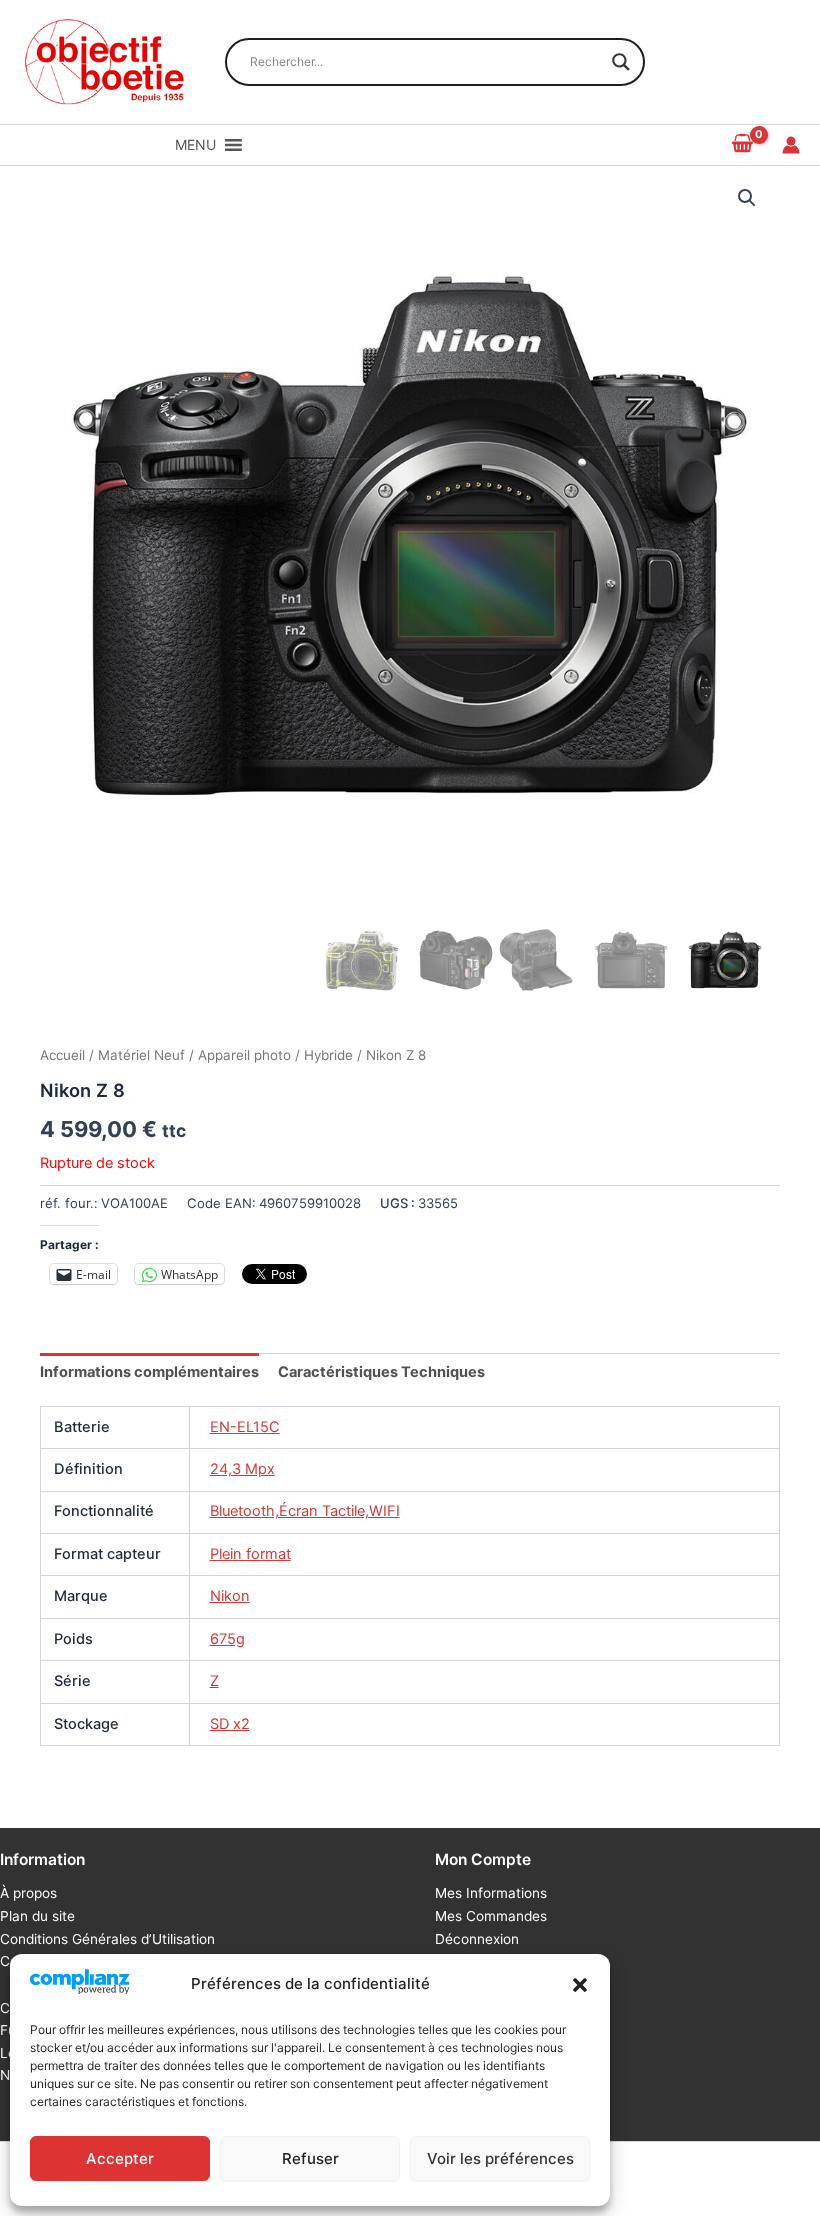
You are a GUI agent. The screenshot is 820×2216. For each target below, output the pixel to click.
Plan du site (37, 1916)
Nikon (230, 1596)
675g (227, 1639)
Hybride (328, 1055)
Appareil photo (244, 1055)
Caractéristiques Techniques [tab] (381, 1372)
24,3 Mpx (242, 1469)
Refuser (310, 2158)
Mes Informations (491, 1893)
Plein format (250, 1554)
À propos (28, 1893)
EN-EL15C (245, 1427)
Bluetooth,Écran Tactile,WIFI (305, 1511)
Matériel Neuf (141, 1055)
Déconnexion (477, 1939)
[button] (580, 1985)
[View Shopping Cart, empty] (743, 144)
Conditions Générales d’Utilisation (107, 1939)
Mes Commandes (491, 1916)
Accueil (62, 1055)
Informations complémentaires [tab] (149, 1372)
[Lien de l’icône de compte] (791, 145)
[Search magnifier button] (621, 62)
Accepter (120, 2158)
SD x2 (230, 1724)
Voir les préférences (500, 2158)
